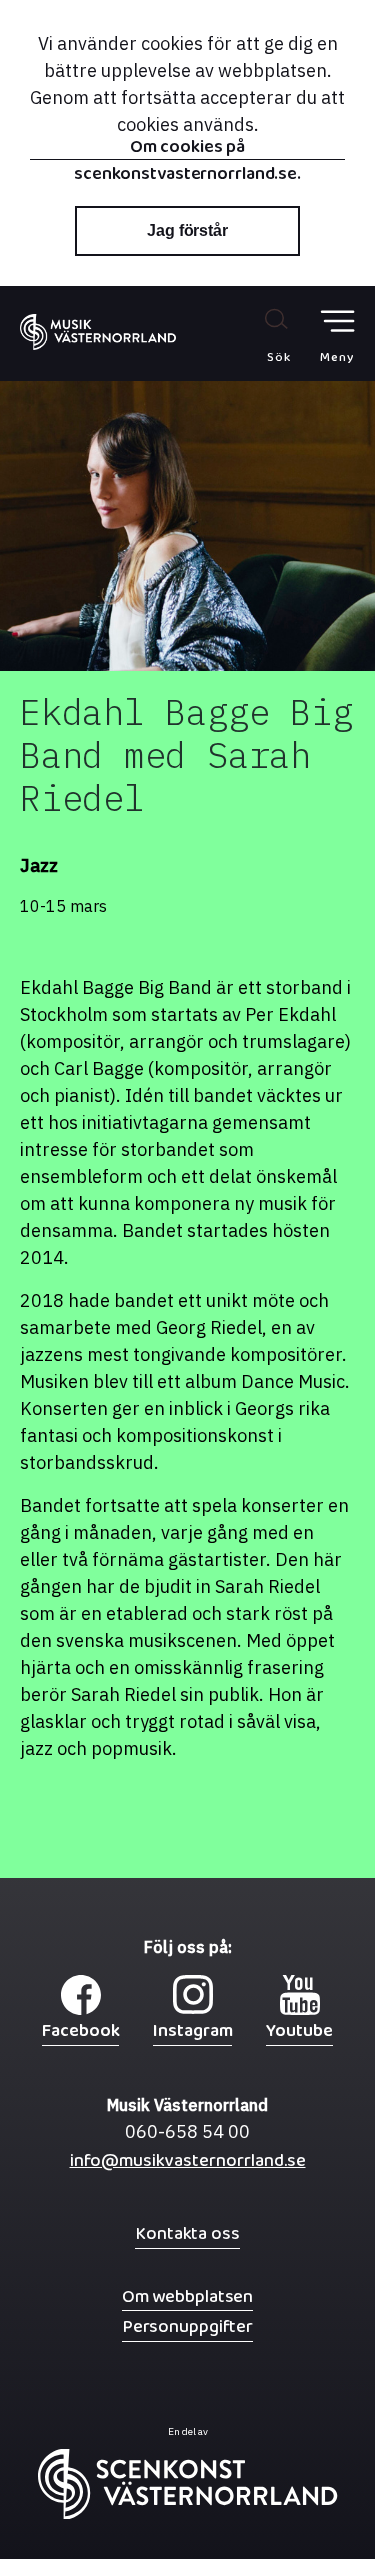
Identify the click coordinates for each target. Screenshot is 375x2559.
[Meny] (337, 321)
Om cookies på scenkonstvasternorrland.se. (187, 149)
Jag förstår (187, 230)
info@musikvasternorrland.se (188, 2165)
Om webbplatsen (187, 2296)
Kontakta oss (187, 2233)
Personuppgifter (187, 2326)
